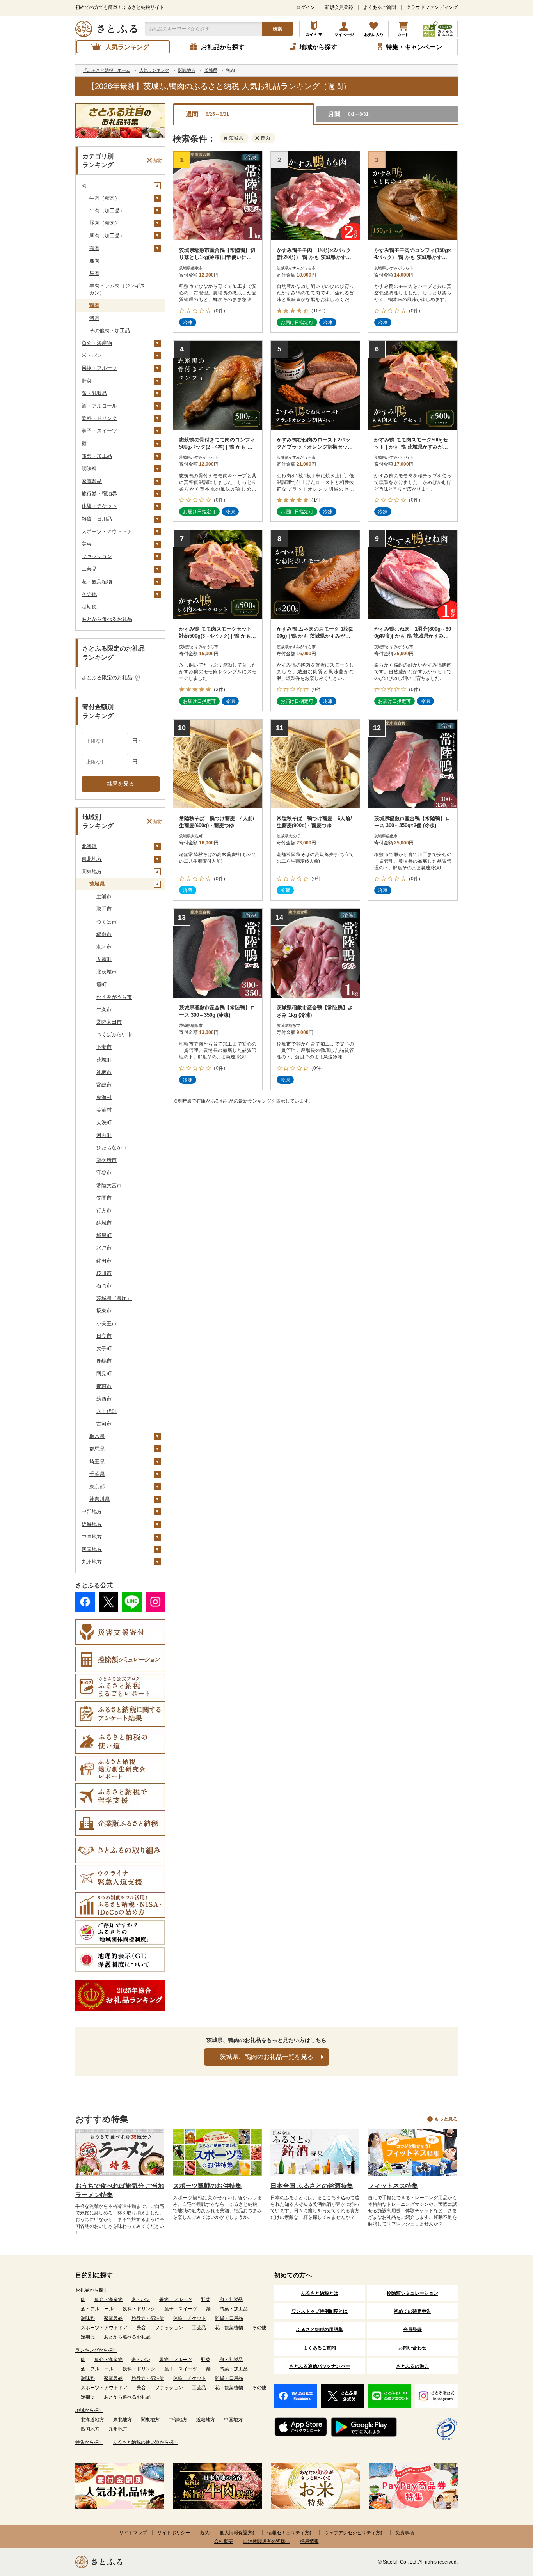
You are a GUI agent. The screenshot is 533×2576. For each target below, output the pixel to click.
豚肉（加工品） (107, 235)
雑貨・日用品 (97, 519)
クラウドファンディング (432, 7)
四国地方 (92, 1549)
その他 (89, 594)
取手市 (104, 909)
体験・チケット (99, 506)
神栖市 (104, 1072)
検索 (277, 29)
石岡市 (104, 1286)
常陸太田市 (109, 1022)
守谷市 (104, 1173)
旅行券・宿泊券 (99, 494)
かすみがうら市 (114, 997)
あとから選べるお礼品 (107, 619)
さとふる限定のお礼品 (107, 678)
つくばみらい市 (114, 1034)
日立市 (104, 1336)
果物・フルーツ (99, 368)
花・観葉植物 (97, 582)
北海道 (89, 846)
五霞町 (104, 959)
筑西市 (104, 1399)
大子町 (104, 1348)
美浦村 (104, 1110)
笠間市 (104, 1198)
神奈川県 (99, 1499)
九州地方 (92, 1562)
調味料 (89, 469)
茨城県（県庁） (114, 1298)
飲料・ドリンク (99, 418)
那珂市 (104, 1386)
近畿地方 (92, 1524)
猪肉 (94, 318)
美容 (87, 544)
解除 (158, 160)
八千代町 (107, 1411)
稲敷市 (104, 934)
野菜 (87, 381)
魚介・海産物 (97, 343)
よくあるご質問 (380, 7)
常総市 (104, 1085)
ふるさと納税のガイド (314, 29)
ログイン (306, 7)
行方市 (104, 1210)
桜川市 (104, 1273)
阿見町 (104, 1373)
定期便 (89, 607)
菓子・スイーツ (99, 431)
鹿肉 (94, 261)
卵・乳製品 (94, 393)
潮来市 (104, 947)
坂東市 (104, 1311)
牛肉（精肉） (105, 198)
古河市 (104, 1424)
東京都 (97, 1487)
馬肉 (94, 273)
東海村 (104, 1097)
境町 (101, 985)
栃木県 (97, 1436)
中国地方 (92, 1537)
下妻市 (104, 1047)
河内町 (104, 1135)
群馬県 (97, 1449)
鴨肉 (94, 305)
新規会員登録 (339, 7)
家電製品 (92, 481)
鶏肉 (94, 248)
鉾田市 (104, 1261)
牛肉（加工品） (107, 210)
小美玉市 (107, 1323)
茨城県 (97, 884)
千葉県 (97, 1474)
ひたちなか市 (112, 1148)
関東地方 (92, 871)
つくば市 (107, 922)
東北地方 (92, 859)
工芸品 (89, 569)
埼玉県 (97, 1462)
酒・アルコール (99, 406)
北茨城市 (107, 972)
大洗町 (104, 1123)
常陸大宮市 (109, 1185)
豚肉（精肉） (105, 223)
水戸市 (104, 1248)
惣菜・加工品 (97, 456)
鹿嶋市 (104, 1361)
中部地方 (92, 1511)
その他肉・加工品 (110, 331)
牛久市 (104, 1010)
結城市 (104, 1223)
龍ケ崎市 (107, 1160)
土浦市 (104, 896)
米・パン (92, 355)
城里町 (104, 1235)
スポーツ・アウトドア (107, 531)
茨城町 (104, 1060)
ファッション (97, 556)
